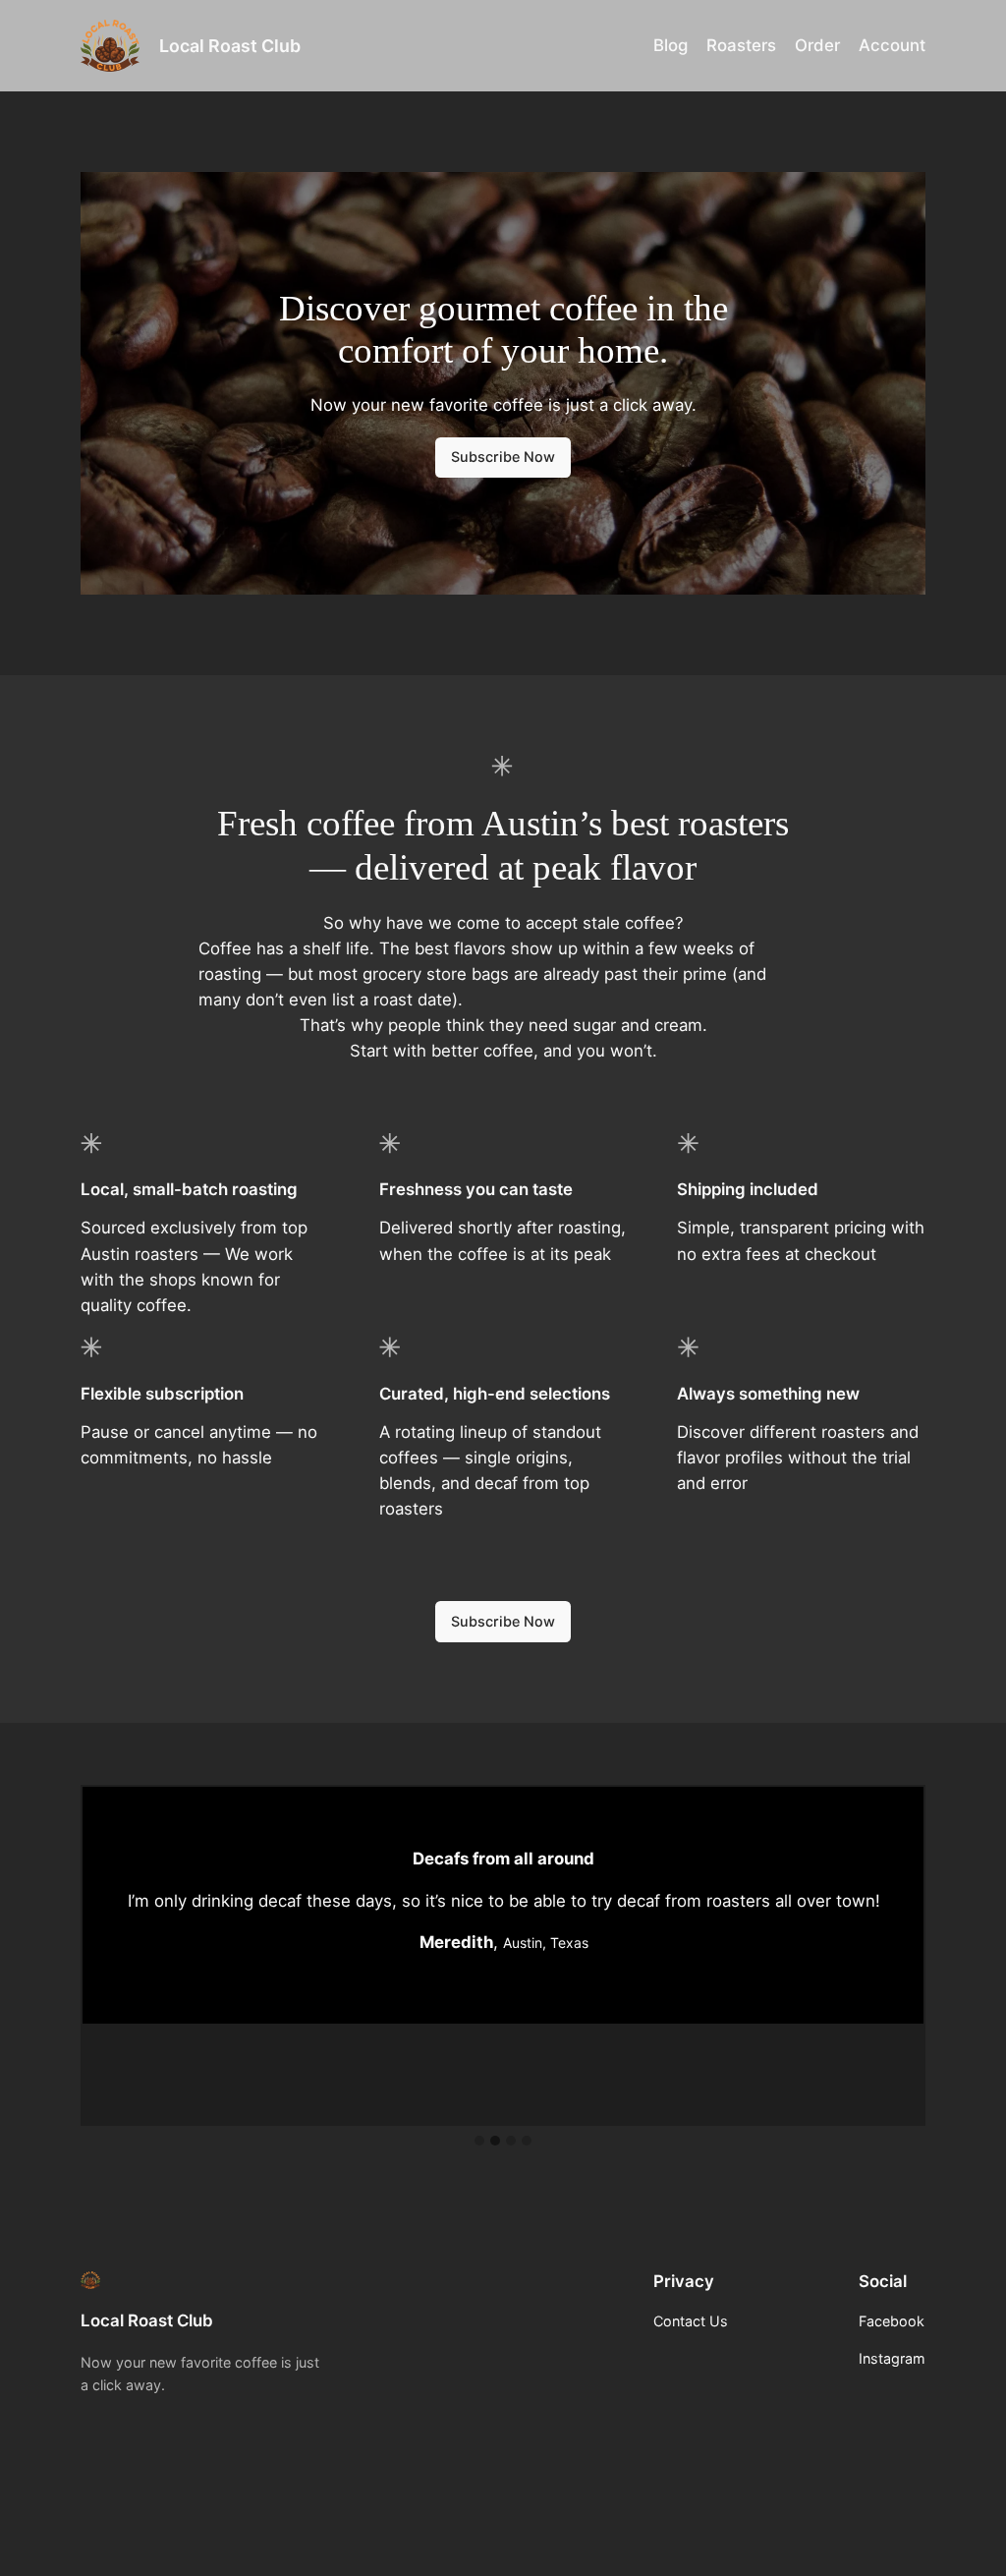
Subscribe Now (503, 457)
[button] (479, 2142)
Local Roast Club (230, 46)
